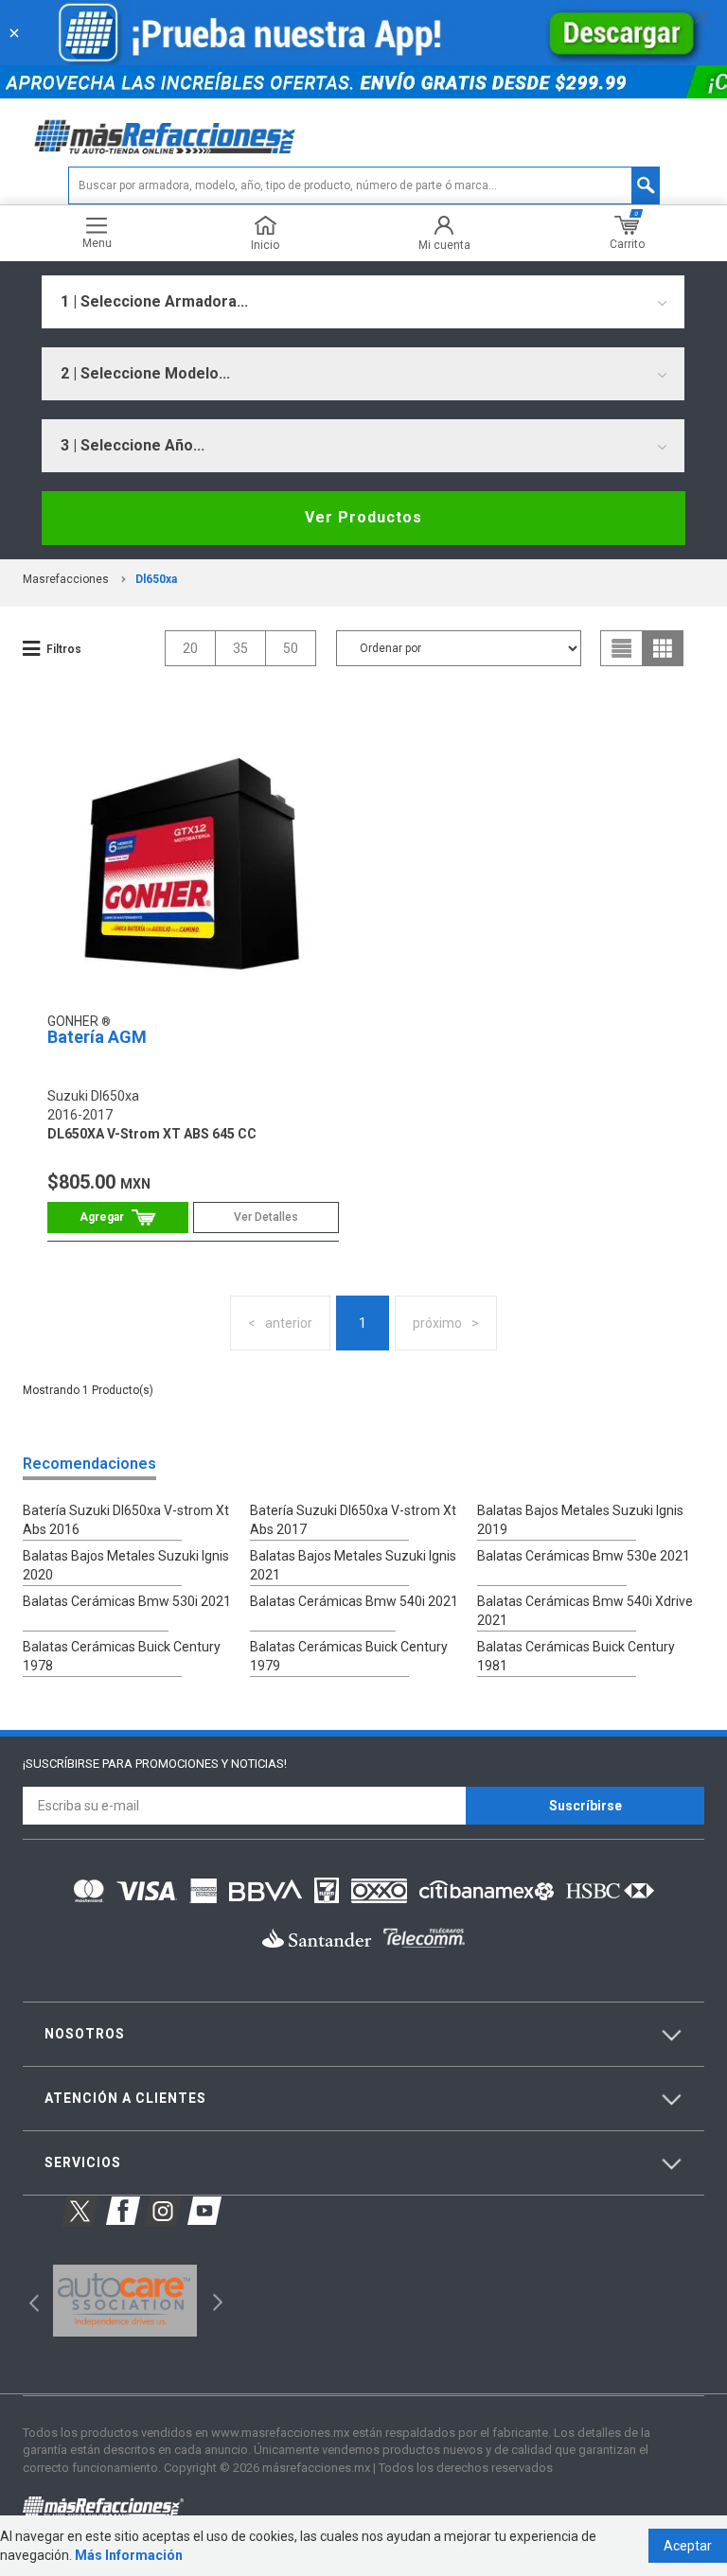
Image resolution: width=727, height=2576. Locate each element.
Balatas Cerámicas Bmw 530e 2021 (584, 1556)
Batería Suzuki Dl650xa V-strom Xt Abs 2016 (126, 1520)
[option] (124, 2301)
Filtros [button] (64, 649)
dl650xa (156, 579)
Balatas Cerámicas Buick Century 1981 (576, 1656)
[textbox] (364, 185)
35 (240, 648)
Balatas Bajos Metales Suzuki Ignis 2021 (353, 1565)
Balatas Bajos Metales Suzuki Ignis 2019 (580, 1520)
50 (291, 648)
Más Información (129, 2555)
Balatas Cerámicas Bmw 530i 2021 (127, 1601)
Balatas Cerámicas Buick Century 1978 (122, 1656)
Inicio (265, 245)
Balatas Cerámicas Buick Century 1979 (349, 1656)
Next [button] (215, 2300)
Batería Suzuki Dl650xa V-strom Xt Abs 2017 (353, 1520)
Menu (97, 243)
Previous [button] (28, 2300)
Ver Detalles (266, 1217)
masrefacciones (66, 579)
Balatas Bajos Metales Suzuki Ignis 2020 (126, 1565)
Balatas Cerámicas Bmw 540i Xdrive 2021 (585, 1611)
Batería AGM (97, 1037)
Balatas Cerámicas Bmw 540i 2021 (354, 1601)
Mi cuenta (444, 245)
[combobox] (363, 302)
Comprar (118, 1217)
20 (190, 648)
